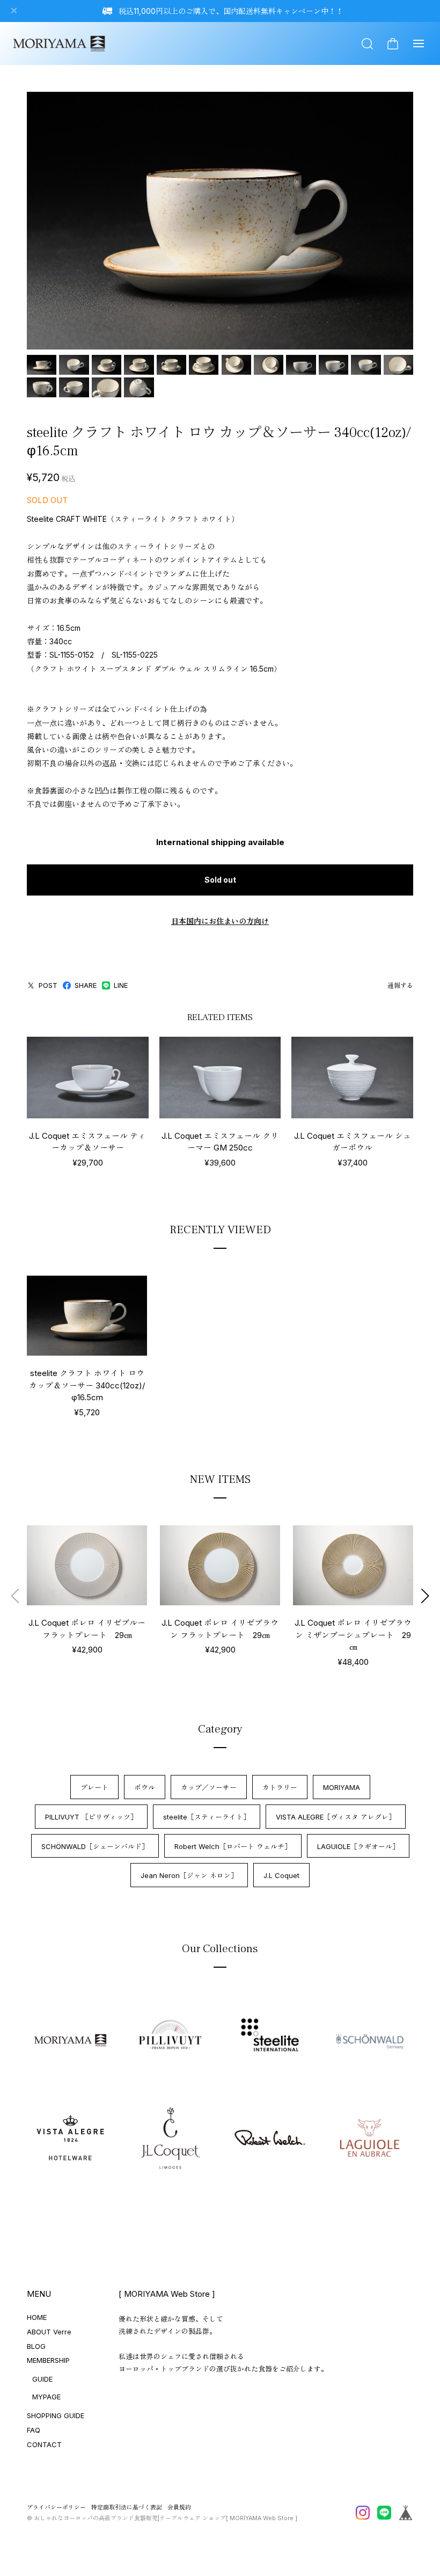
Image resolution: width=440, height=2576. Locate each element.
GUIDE (42, 2379)
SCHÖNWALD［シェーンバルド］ (95, 1846)
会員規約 (179, 2508)
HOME (37, 2317)
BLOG (36, 2346)
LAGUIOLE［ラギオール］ (358, 1846)
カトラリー (280, 1787)
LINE (121, 985)
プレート (94, 1787)
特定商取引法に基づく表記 (127, 2508)
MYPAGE (46, 2397)
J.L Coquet (281, 1875)
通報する (400, 985)
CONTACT (44, 2444)
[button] (425, 1596)
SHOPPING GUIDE (56, 2415)
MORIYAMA (342, 1787)
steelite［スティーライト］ (207, 1817)
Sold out (220, 880)
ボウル (145, 1787)
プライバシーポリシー (56, 2508)
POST (48, 985)
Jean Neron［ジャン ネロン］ (189, 1875)
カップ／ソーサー (209, 1787)
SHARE (86, 985)
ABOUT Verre (49, 2332)
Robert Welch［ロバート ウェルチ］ (233, 1846)
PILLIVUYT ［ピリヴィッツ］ (91, 1817)
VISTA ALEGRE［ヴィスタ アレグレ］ (336, 1817)
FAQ (34, 2430)
